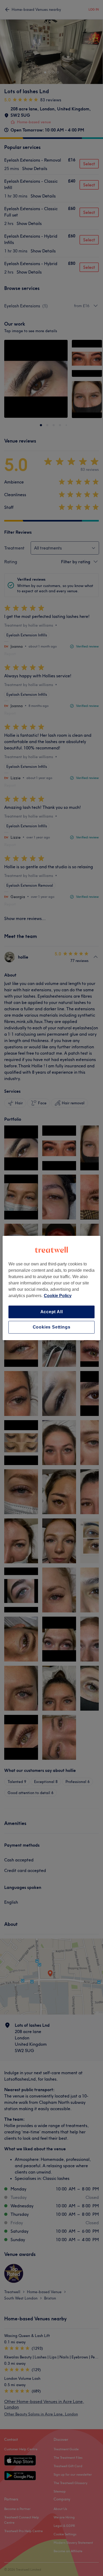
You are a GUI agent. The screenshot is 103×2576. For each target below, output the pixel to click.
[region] (52, 1288)
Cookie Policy (58, 1296)
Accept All (52, 1312)
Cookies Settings (52, 1327)
